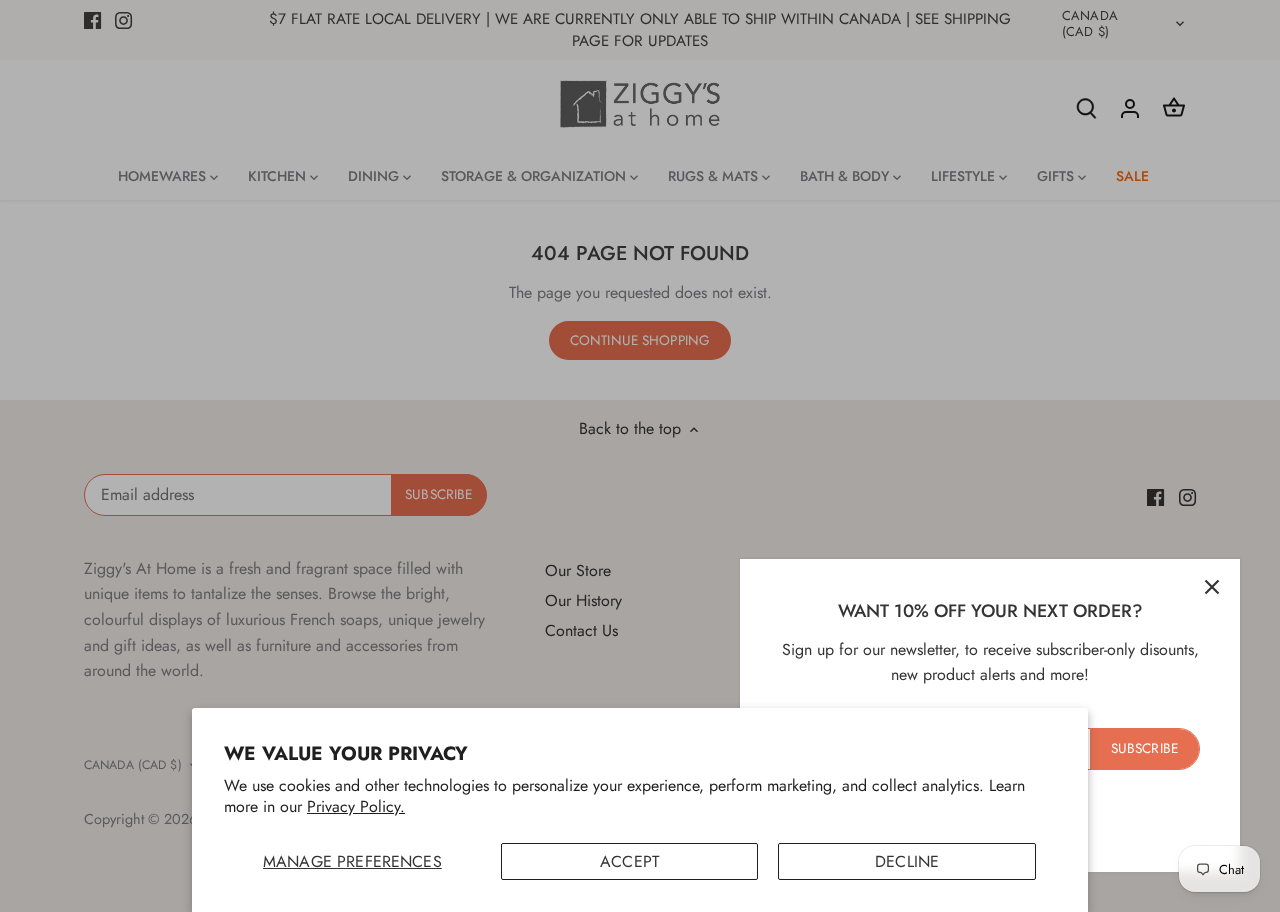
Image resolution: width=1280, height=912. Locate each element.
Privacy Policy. (356, 806)
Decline (907, 861)
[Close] (1212, 587)
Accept (629, 861)
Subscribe (1144, 748)
